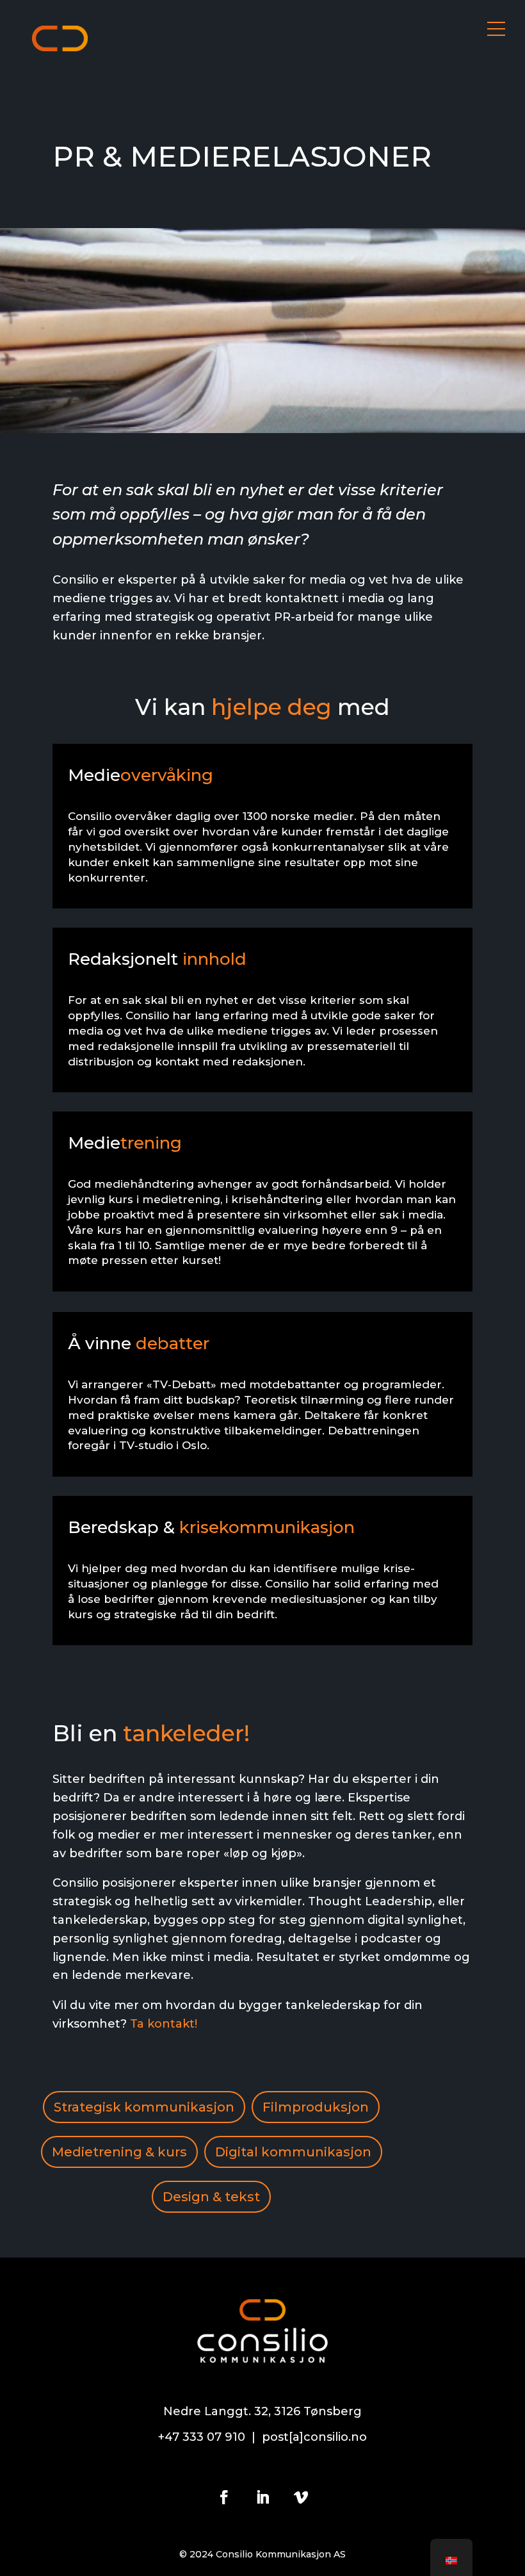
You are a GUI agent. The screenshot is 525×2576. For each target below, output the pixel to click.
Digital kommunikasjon (293, 2152)
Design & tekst (211, 2197)
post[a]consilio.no (314, 2437)
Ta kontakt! (164, 2024)
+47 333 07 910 (202, 2437)
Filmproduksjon (316, 2107)
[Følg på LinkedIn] (262, 2497)
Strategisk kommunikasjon (144, 2107)
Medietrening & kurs (119, 2152)
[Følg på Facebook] (224, 2497)
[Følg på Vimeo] (301, 2497)
